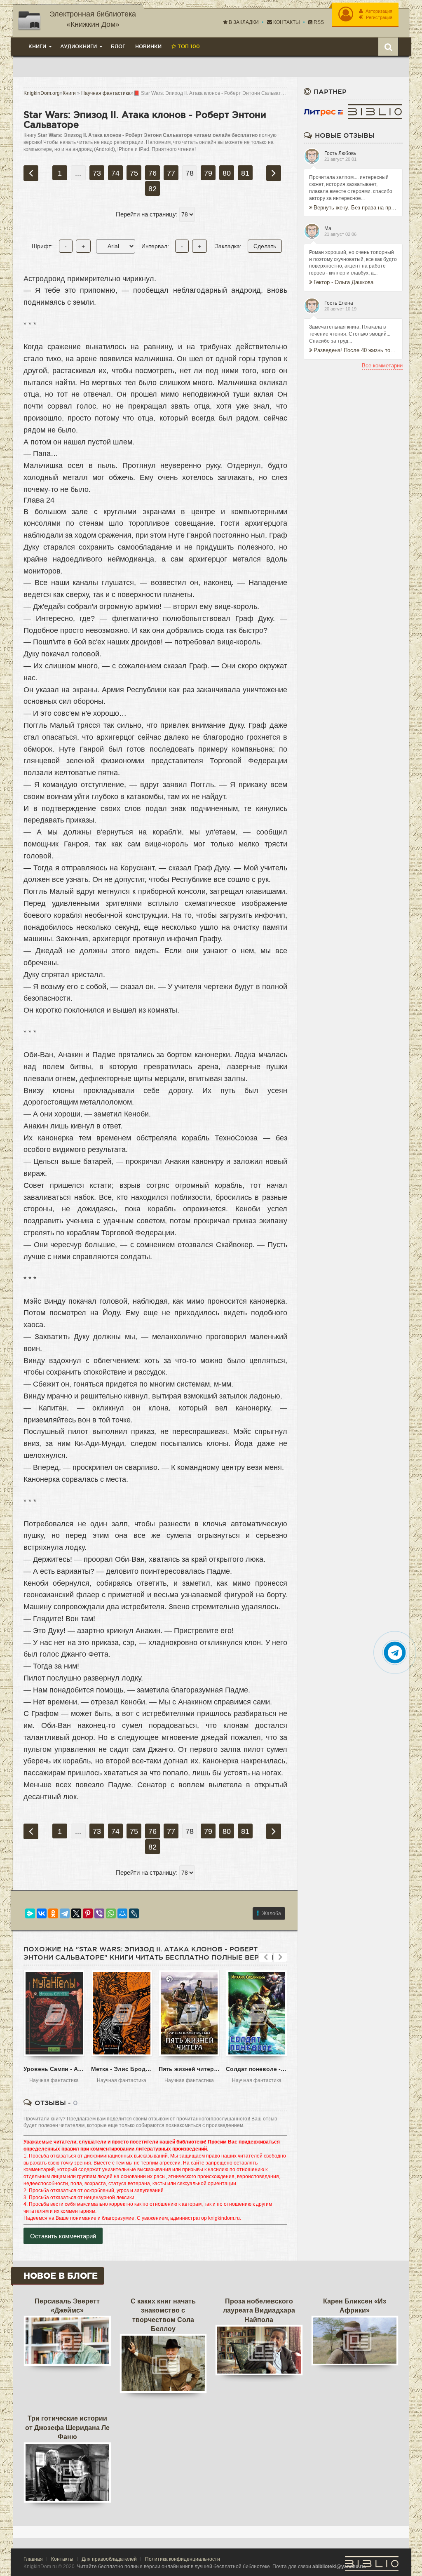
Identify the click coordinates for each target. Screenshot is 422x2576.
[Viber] (99, 1913)
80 (227, 173)
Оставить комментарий (63, 2236)
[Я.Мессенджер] (30, 1913)
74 (115, 173)
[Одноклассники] (53, 1913)
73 (97, 173)
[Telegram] (65, 1913)
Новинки (148, 46)
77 (171, 173)
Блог (118, 46)
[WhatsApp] (111, 1913)
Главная (33, 2559)
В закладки (243, 22)
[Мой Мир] (122, 1913)
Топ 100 (188, 46)
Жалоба (272, 1913)
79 (208, 173)
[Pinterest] (88, 1913)
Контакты (286, 22)
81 (245, 173)
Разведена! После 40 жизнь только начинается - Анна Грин (355, 350)
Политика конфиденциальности (183, 2559)
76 (152, 173)
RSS (318, 22)
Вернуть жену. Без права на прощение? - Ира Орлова (355, 208)
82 (152, 189)
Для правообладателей (109, 2559)
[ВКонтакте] (42, 1913)
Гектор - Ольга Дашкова (343, 282)
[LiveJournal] (134, 1913)
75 (134, 173)
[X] (76, 1913)
